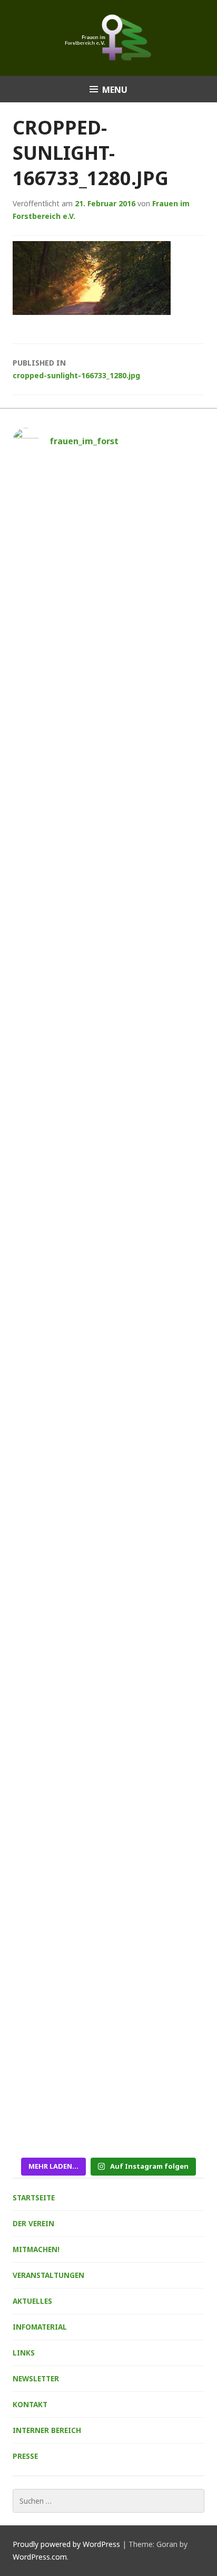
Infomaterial (40, 2327)
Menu (115, 90)
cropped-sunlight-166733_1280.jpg (76, 369)
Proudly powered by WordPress (66, 2544)
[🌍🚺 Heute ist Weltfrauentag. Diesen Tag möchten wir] (108, 1940)
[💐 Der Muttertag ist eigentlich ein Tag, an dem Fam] (108, 1410)
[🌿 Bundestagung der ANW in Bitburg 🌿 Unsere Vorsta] (108, 984)
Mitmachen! (36, 2249)
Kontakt (30, 2404)
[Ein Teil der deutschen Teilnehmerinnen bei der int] (108, 1710)
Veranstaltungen (48, 2275)
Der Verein (33, 2223)
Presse (25, 2456)
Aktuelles (32, 2301)
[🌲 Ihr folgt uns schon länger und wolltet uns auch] (108, 722)
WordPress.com (40, 2557)
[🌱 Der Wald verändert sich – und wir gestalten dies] (108, 537)
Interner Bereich (47, 2430)
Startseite (34, 2197)
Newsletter (36, 2378)
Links (24, 2353)
